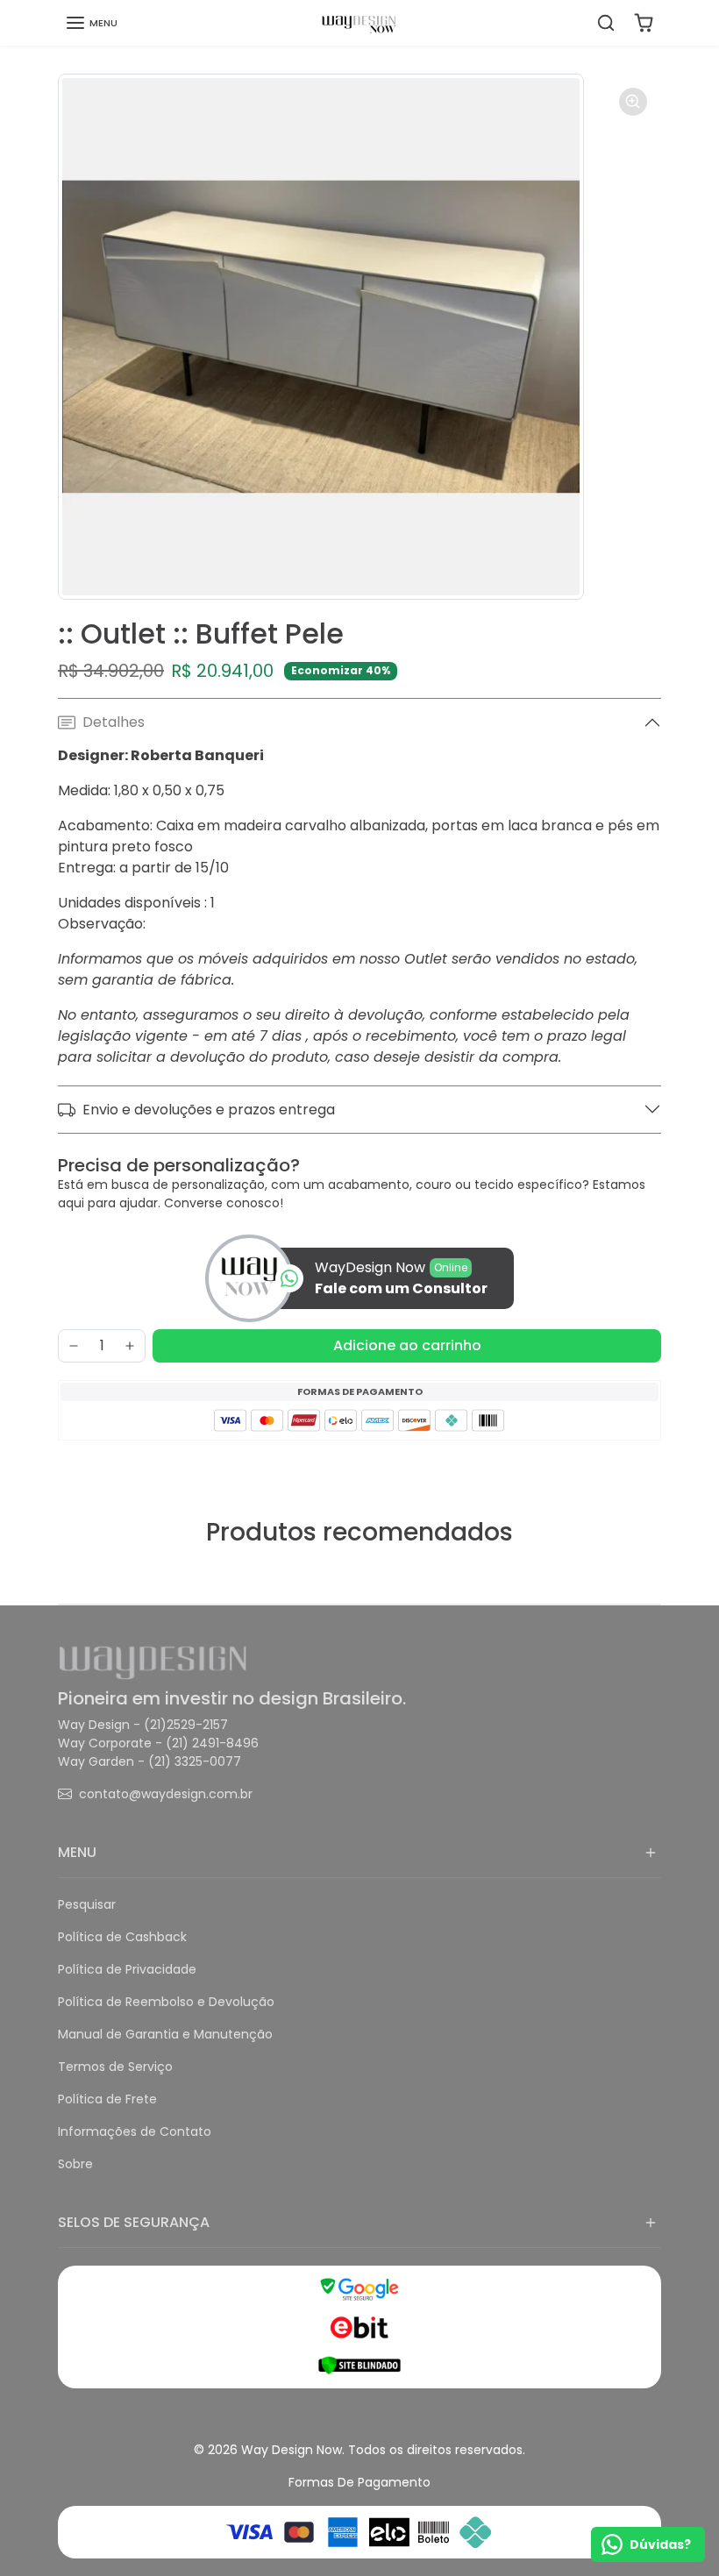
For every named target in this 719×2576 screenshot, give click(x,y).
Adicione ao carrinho (407, 1345)
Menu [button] (77, 1852)
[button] (91, 23)
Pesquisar (87, 1904)
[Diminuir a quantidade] (74, 1346)
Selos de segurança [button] (134, 2222)
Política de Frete (107, 2099)
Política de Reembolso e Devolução (166, 2002)
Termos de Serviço (115, 2067)
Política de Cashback (122, 1937)
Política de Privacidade (127, 1969)
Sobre (75, 2164)
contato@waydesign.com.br (166, 1794)
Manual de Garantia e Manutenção (165, 2034)
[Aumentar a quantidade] (130, 1346)
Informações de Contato (135, 2131)
